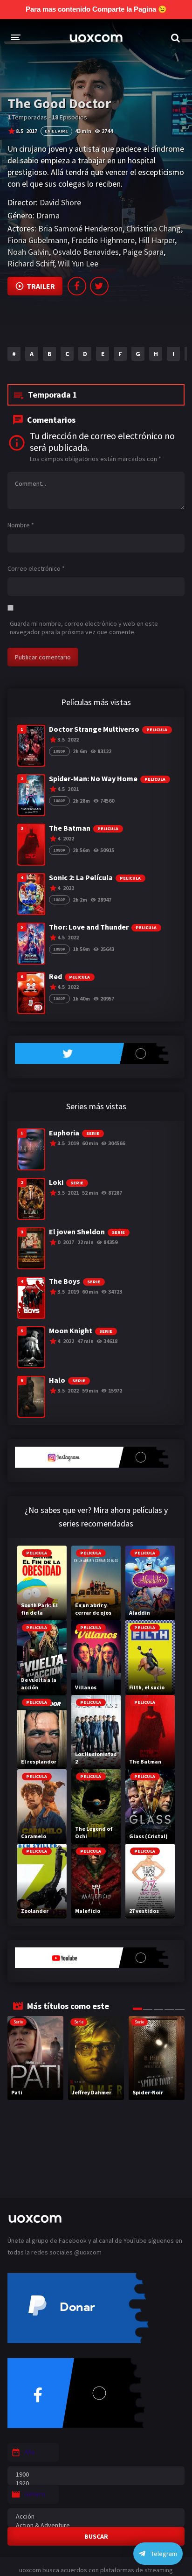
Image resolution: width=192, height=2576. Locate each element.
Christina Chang (154, 228)
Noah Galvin (28, 252)
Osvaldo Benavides (86, 252)
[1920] (96, 2483)
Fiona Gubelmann (38, 240)
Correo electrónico (36, 568)
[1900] (96, 2474)
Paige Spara (143, 252)
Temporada (53, 395)
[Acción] (96, 2516)
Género (35, 2494)
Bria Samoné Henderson (80, 228)
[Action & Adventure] (96, 2525)
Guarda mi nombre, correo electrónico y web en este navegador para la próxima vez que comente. (84, 628)
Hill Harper (157, 240)
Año (30, 2452)
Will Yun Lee (78, 263)
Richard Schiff (31, 263)
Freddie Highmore (103, 240)
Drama (48, 215)
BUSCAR (96, 2536)
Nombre (21, 525)
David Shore (60, 202)
